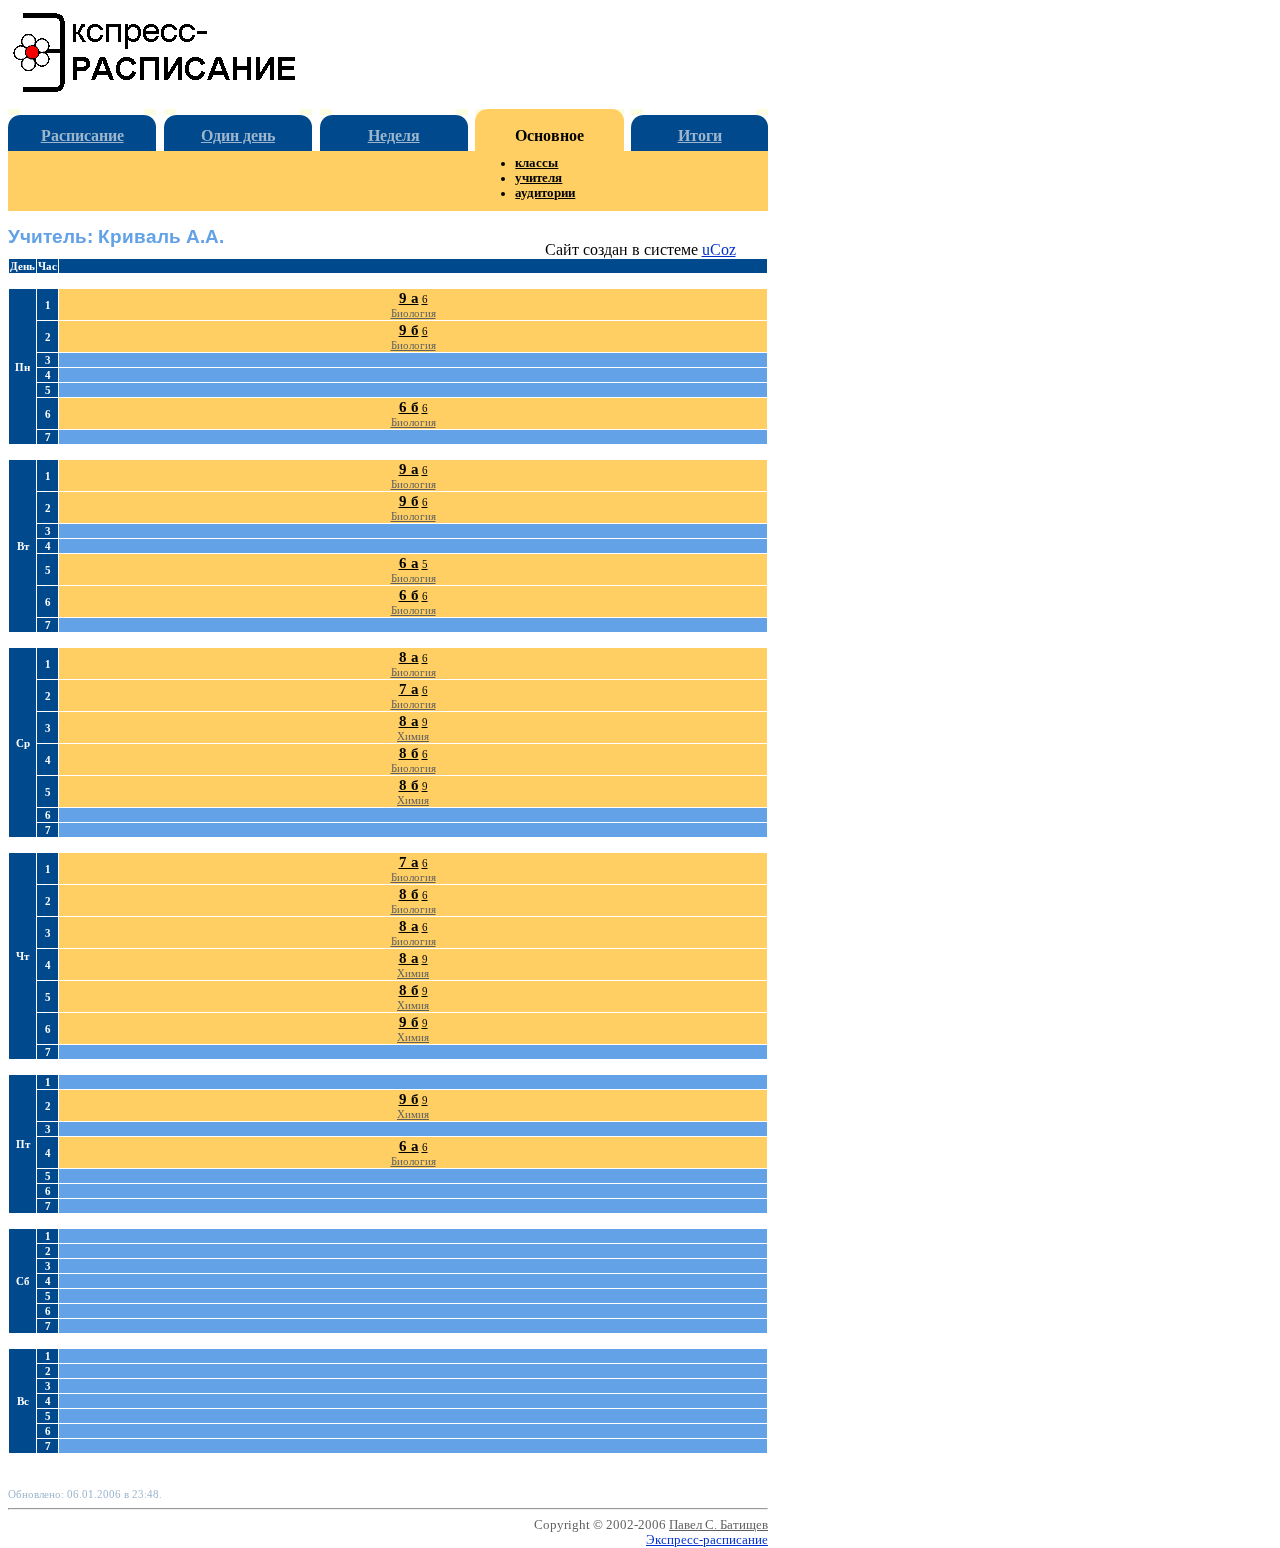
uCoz (719, 249)
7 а (409, 689)
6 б (409, 407)
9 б (409, 330)
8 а (409, 657)
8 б (409, 753)
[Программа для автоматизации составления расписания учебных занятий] (155, 88)
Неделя (394, 135)
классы (536, 163)
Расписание (82, 135)
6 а (409, 563)
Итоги (700, 135)
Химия (413, 736)
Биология (413, 313)
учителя (538, 178)
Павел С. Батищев (718, 1525)
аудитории (545, 193)
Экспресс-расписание (707, 1540)
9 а (409, 298)
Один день (238, 135)
